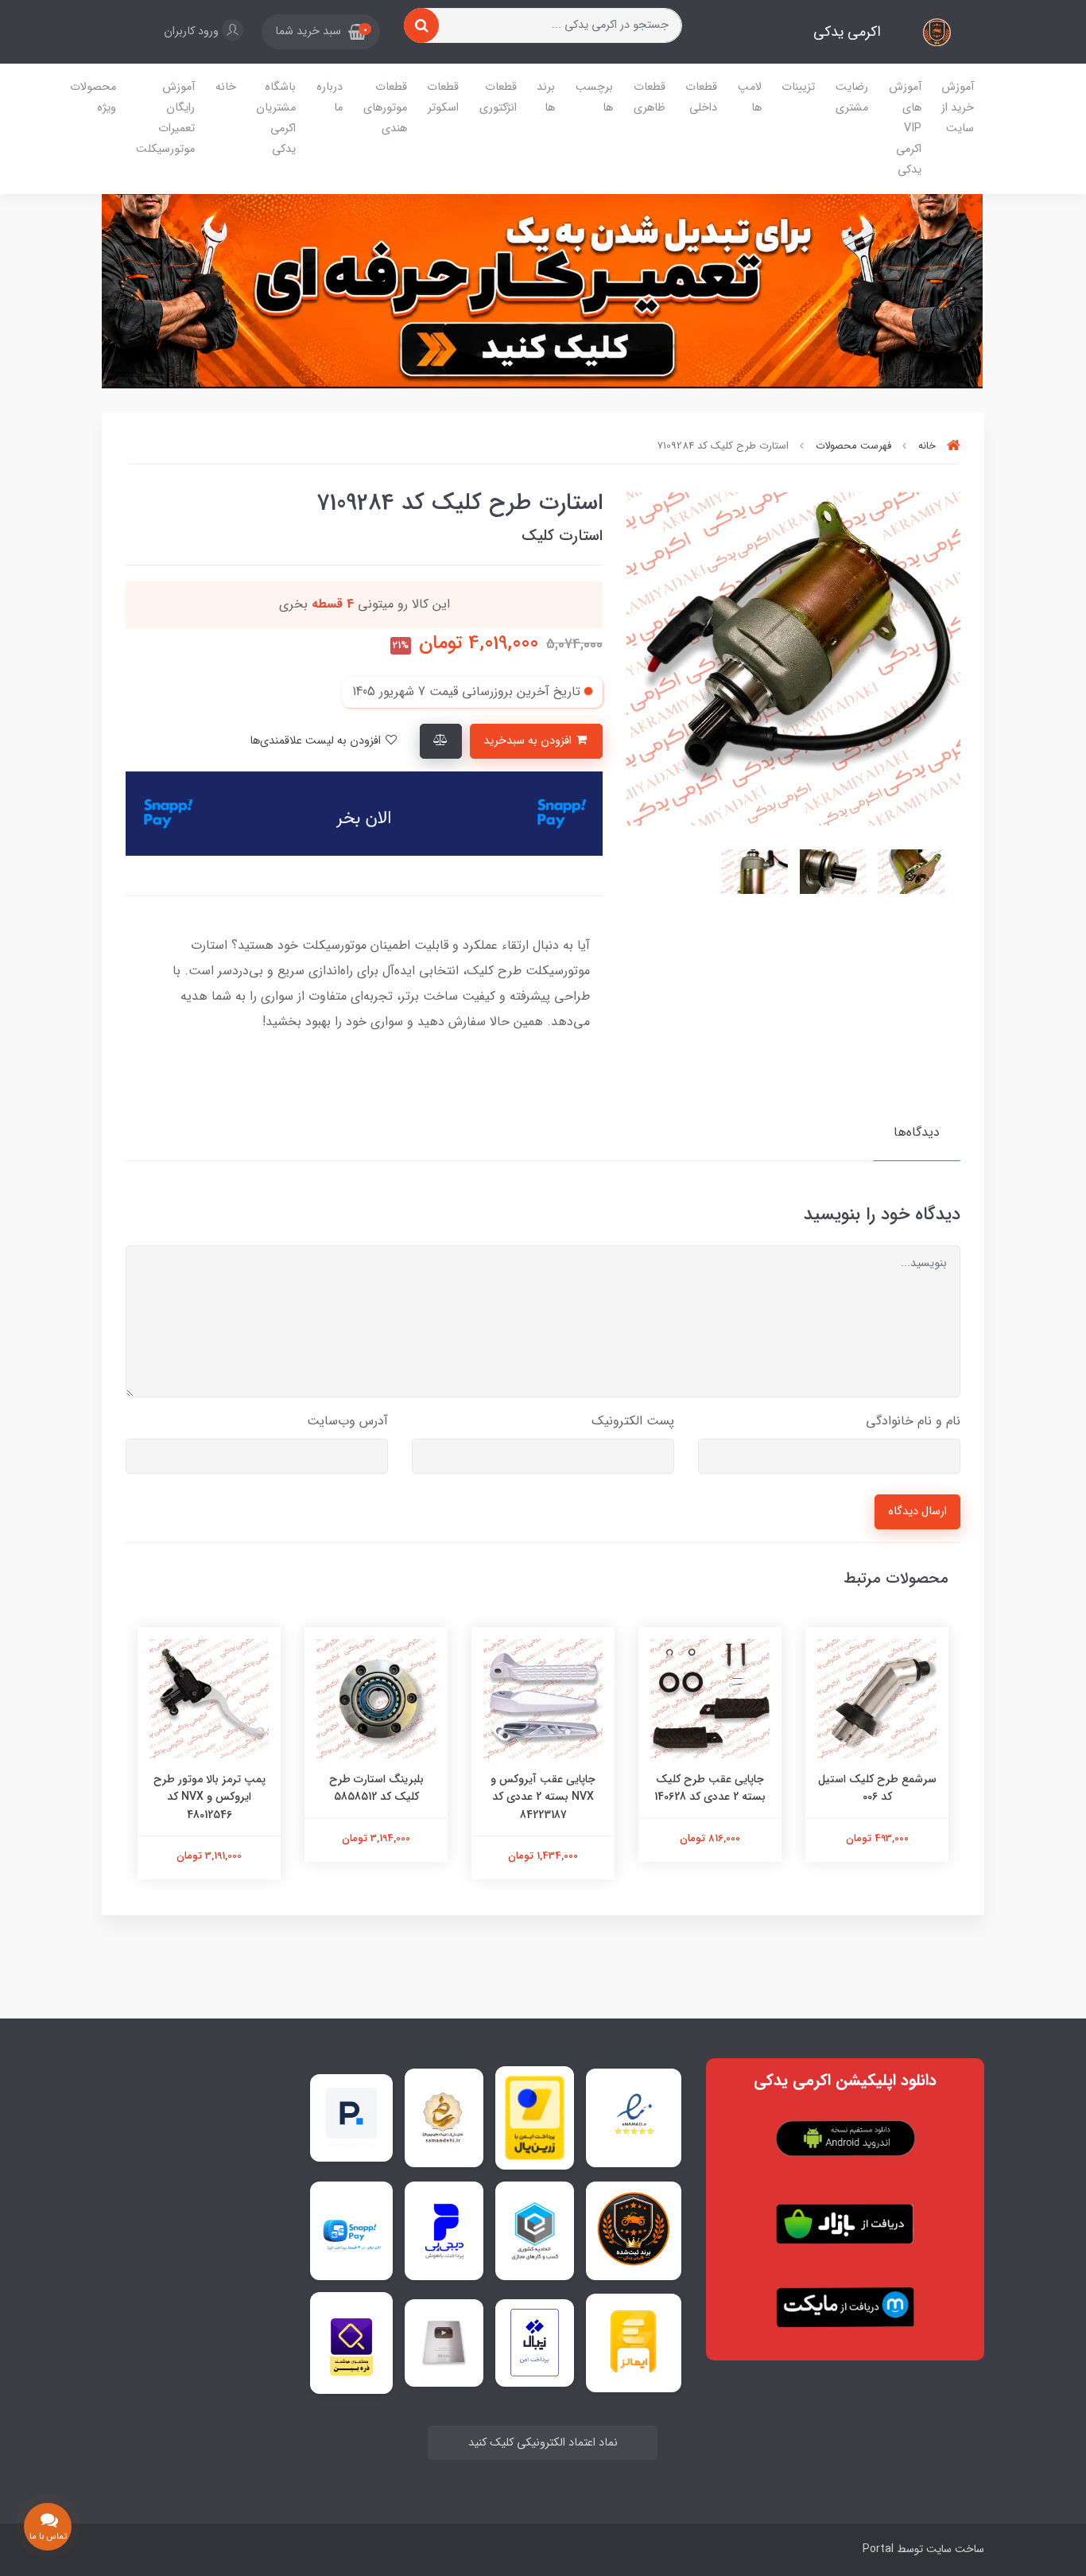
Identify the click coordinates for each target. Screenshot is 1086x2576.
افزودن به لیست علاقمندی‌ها (317, 741)
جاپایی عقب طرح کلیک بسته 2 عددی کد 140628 (710, 1788)
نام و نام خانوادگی (913, 1421)
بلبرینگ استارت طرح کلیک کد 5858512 (376, 1788)
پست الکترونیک (633, 1421)
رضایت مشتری (852, 97)
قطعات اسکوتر (443, 97)
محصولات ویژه (93, 97)
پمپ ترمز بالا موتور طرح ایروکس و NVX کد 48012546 (209, 1797)
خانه (226, 87)
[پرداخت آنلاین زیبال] (535, 2343)
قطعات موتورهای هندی (385, 108)
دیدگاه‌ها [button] (917, 1132)
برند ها (546, 97)
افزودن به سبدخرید (529, 741)
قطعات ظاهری (650, 97)
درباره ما (330, 97)
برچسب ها (594, 97)
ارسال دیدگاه (917, 1511)
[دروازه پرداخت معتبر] (535, 2118)
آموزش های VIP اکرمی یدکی (905, 128)
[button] (321, 32)
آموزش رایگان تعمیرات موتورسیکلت (165, 118)
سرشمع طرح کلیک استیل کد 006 (877, 1788)
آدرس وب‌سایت (347, 1421)
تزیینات (798, 87)
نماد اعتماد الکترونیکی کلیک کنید (543, 2443)
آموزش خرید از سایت (958, 108)
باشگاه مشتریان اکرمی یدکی (276, 118)
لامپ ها (750, 97)
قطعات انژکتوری (498, 97)
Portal (878, 2549)
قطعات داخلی (701, 97)
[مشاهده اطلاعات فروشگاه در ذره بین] (351, 2343)
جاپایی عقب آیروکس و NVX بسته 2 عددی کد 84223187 (543, 1797)
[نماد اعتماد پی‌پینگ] (351, 2118)
